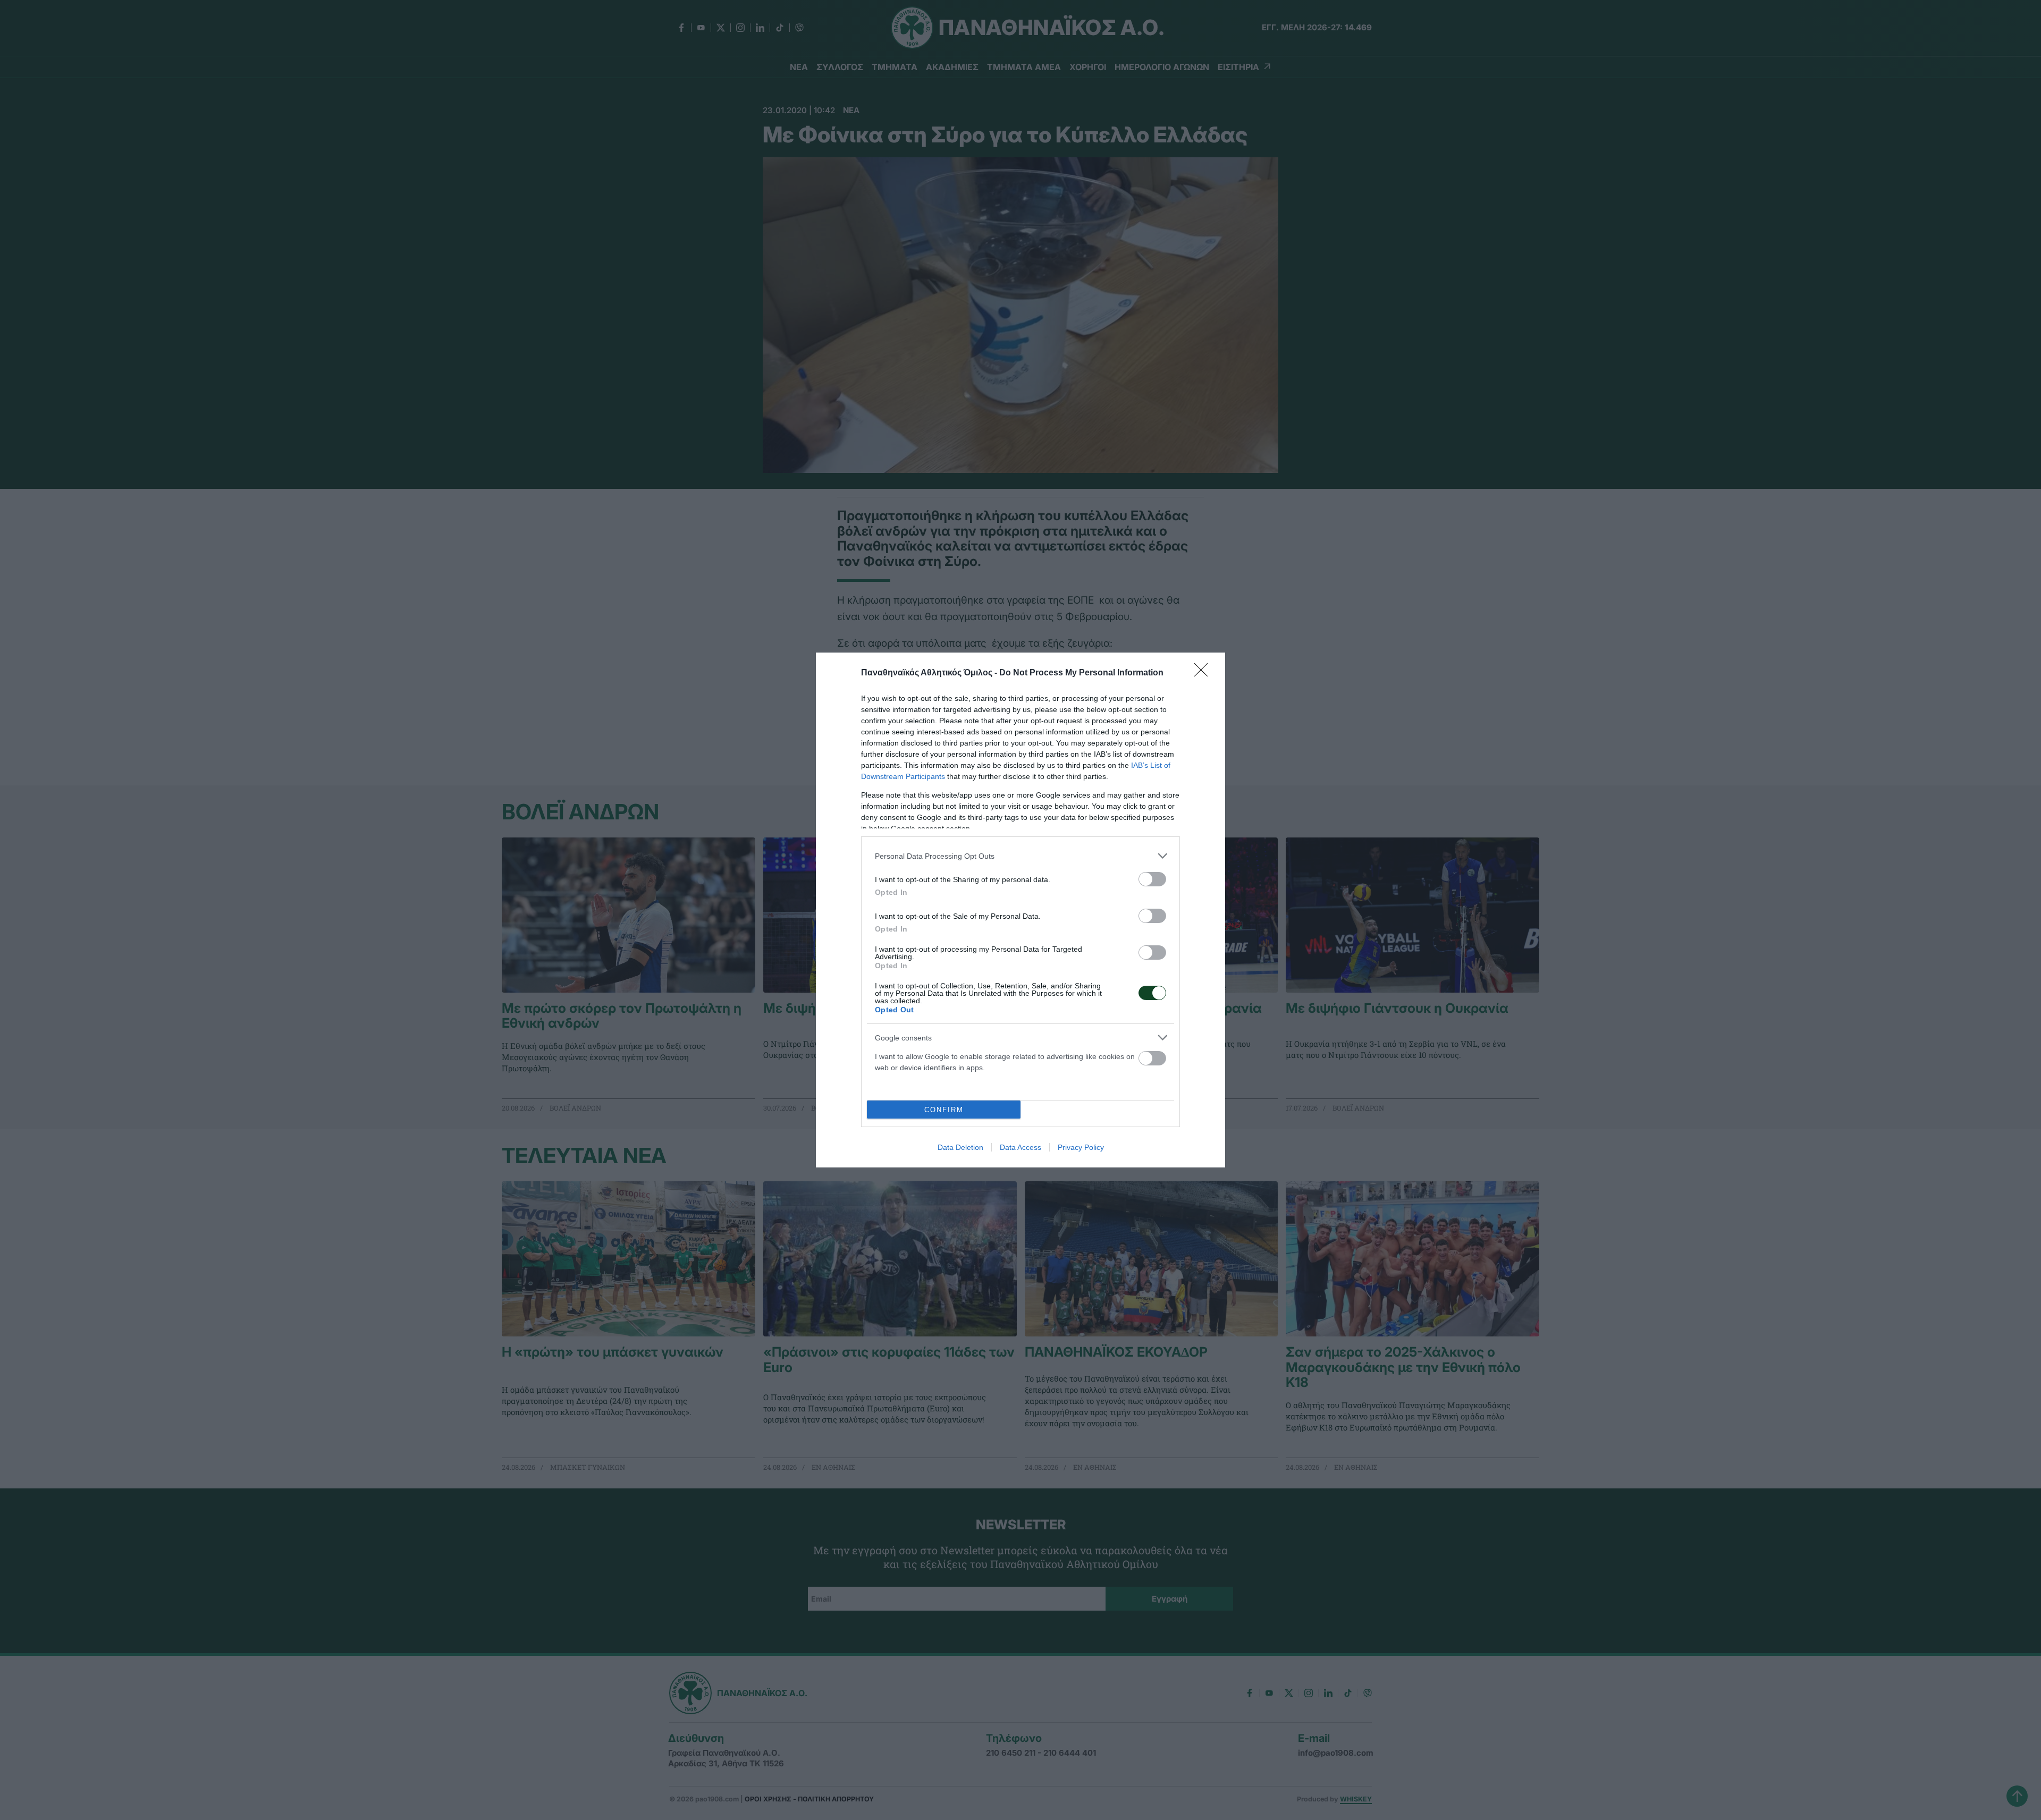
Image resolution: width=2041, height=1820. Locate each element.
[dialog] (1020, 910)
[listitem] (1020, 856)
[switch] (1152, 879)
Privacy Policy (1081, 1147)
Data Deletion (960, 1147)
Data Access (1020, 1147)
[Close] (1204, 673)
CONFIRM (944, 1110)
